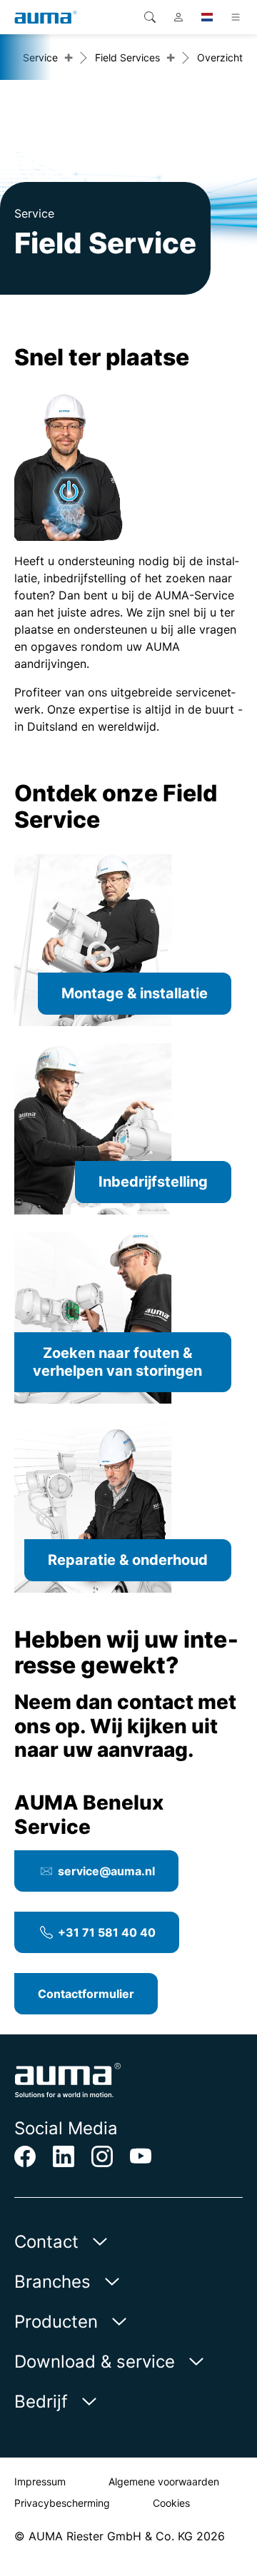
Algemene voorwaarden (164, 2481)
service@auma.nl (106, 1871)
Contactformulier (86, 1994)
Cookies (171, 2503)
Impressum (40, 2481)
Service (40, 57)
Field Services (127, 57)
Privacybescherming (62, 2503)
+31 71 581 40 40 (107, 1932)
